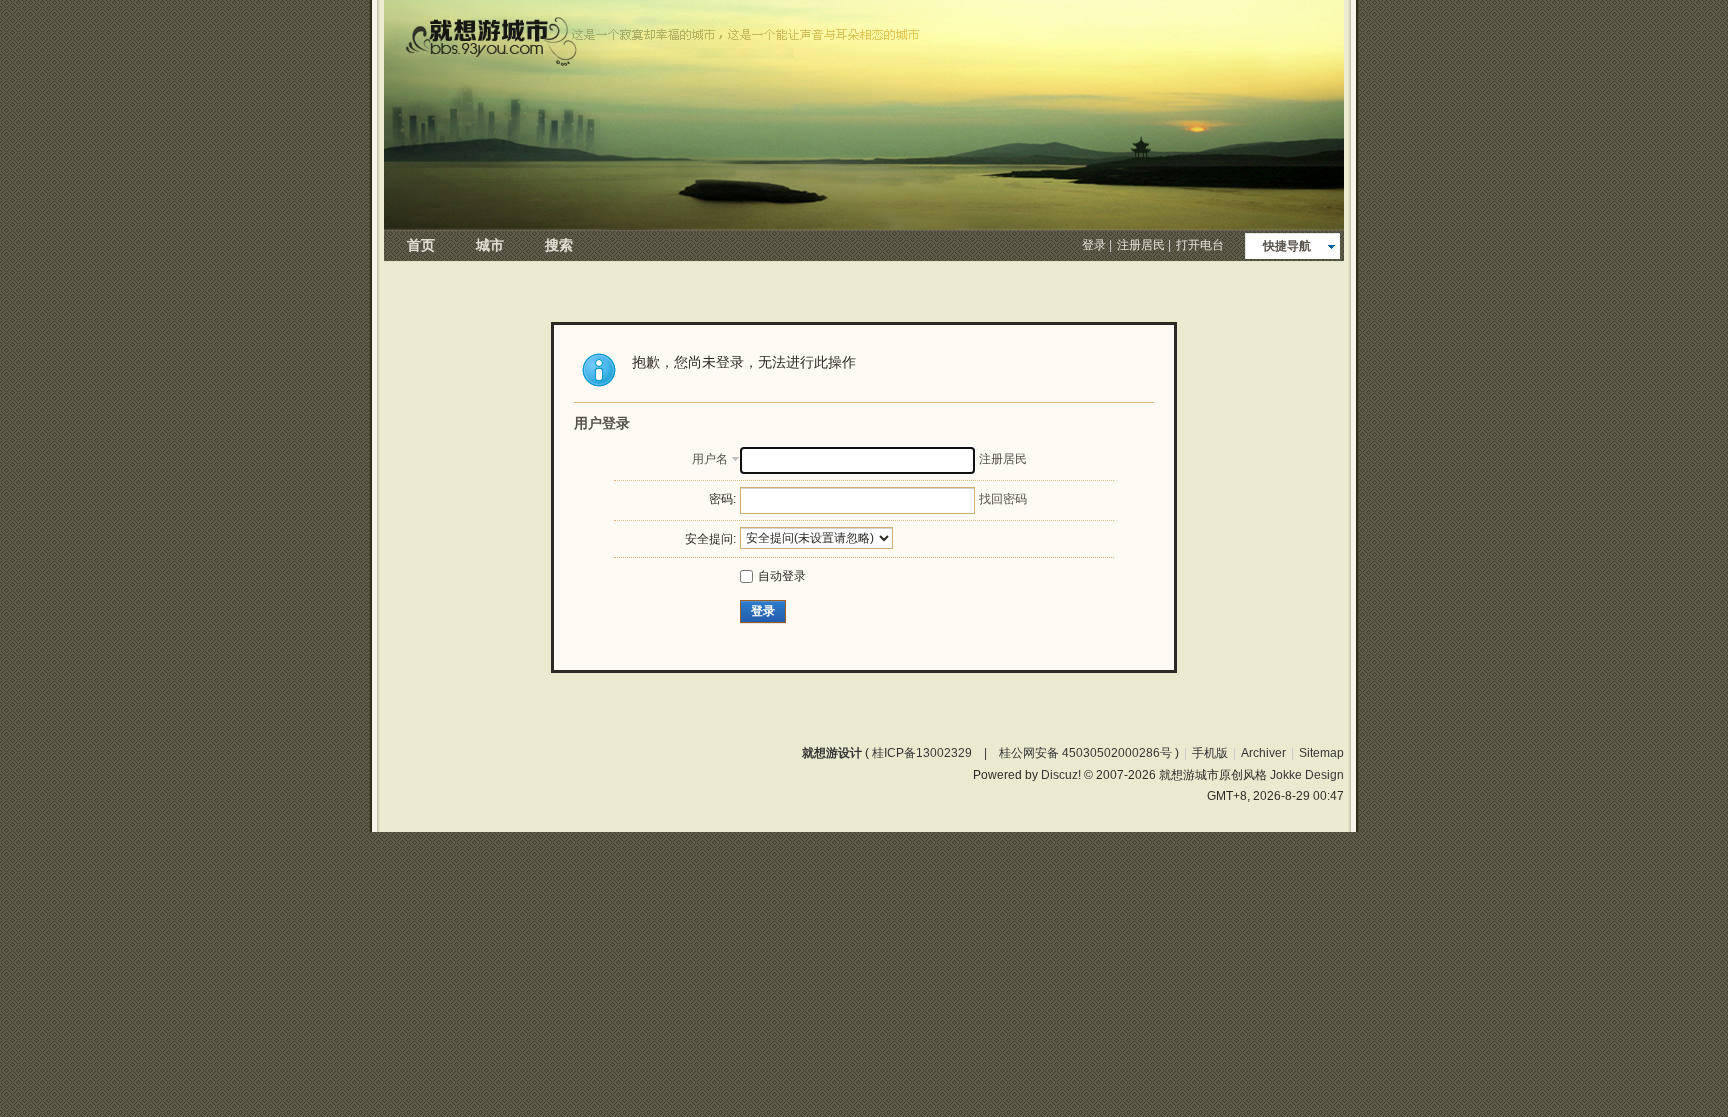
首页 (421, 245)
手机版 (1210, 753)
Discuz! (1061, 775)
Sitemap (1321, 753)
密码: (722, 499)
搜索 (559, 245)
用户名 (710, 459)
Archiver (1263, 753)
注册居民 (1141, 245)
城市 (490, 245)
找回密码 (1003, 499)
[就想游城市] (864, 225)
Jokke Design (1307, 775)
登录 (1094, 245)
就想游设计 (832, 753)
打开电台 (1200, 245)
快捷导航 (1287, 246)
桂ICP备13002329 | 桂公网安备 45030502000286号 (1022, 753)
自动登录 (782, 576)
